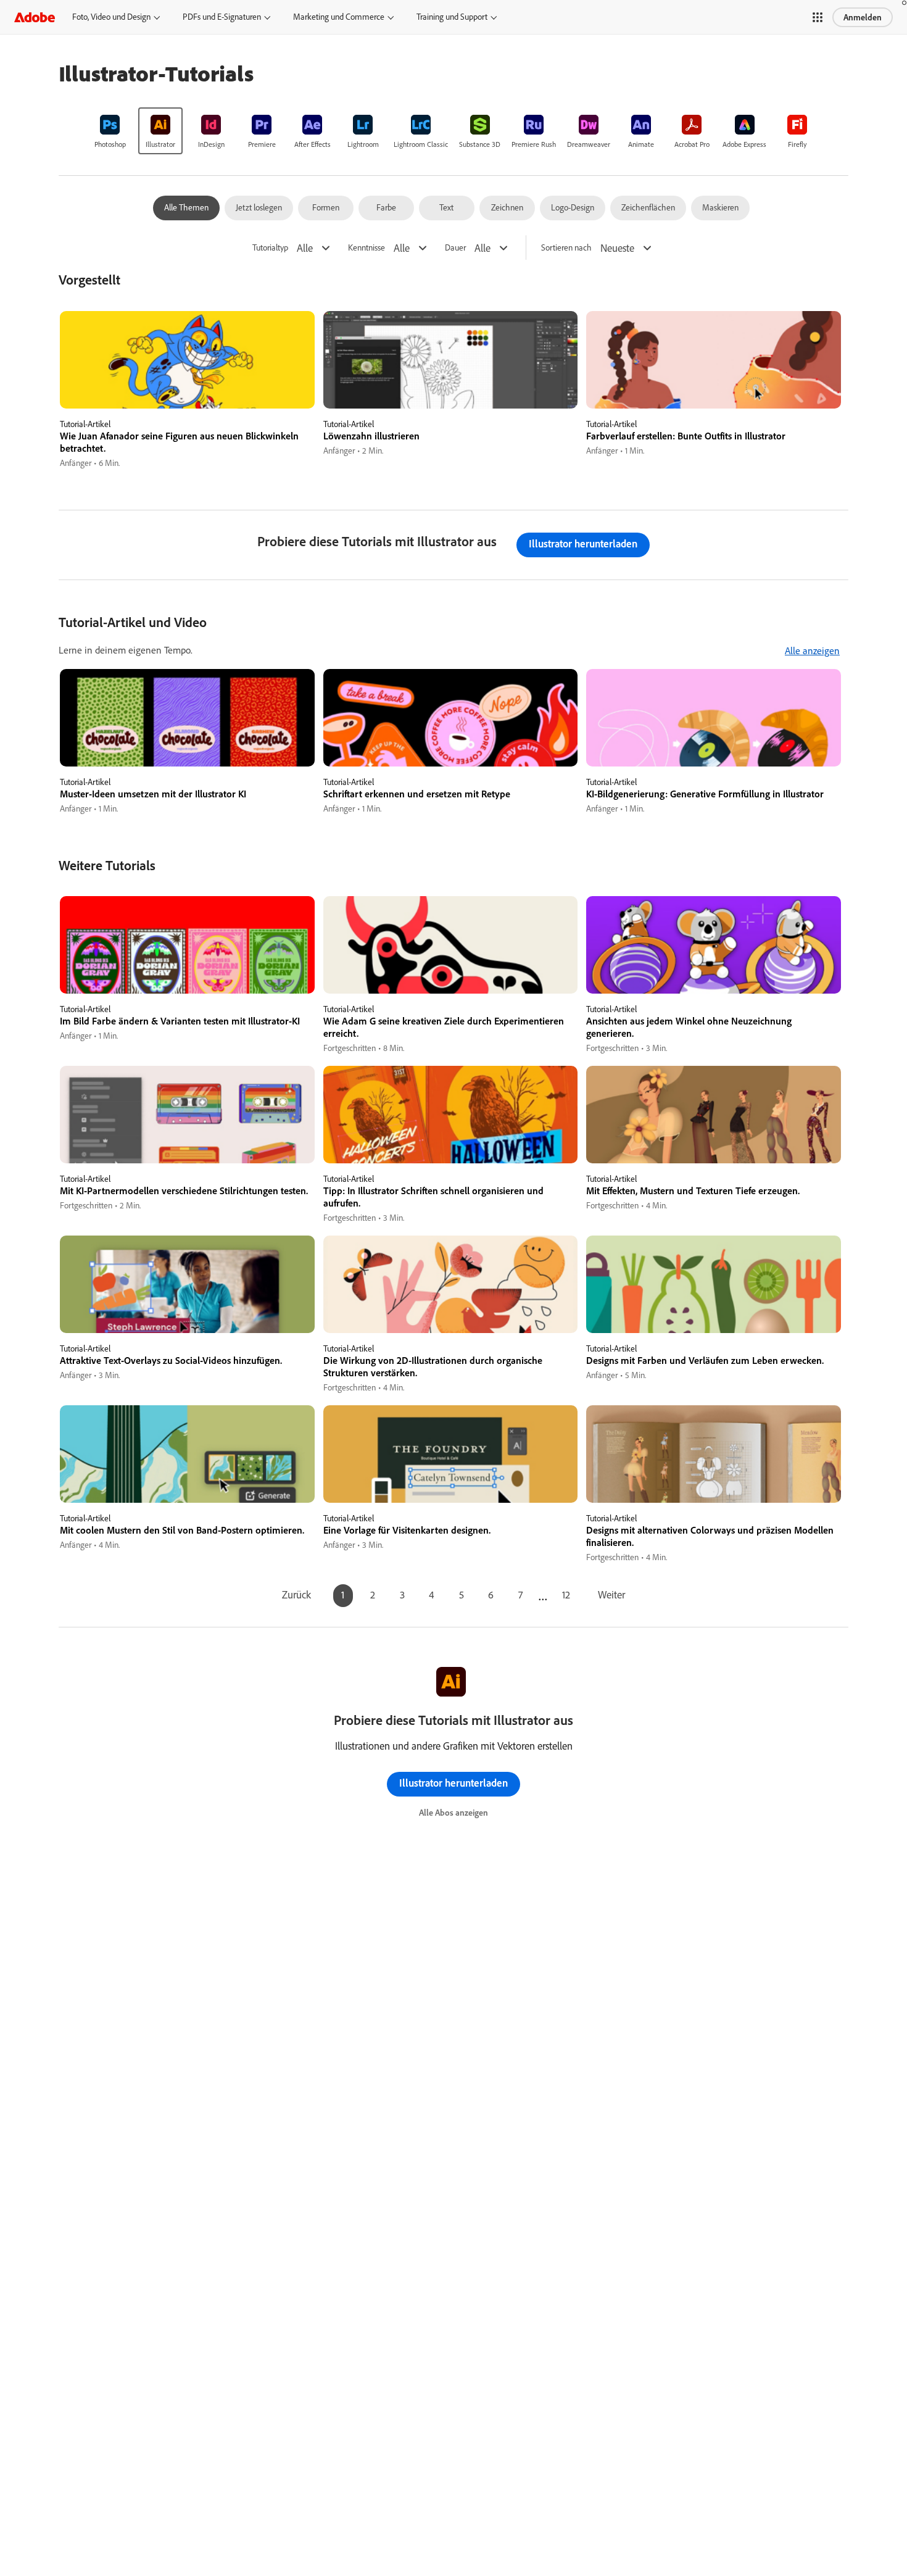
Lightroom (363, 144)
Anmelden (863, 17)
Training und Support (452, 17)
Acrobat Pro (692, 144)
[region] (187, 390)
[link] (110, 131)
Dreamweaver (589, 144)
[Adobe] (35, 17)
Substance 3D (480, 144)
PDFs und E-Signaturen (222, 17)
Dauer (455, 248)
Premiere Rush (534, 144)
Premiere (262, 144)
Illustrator (160, 144)
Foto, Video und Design (111, 17)
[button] (818, 17)
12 (566, 1594)
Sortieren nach (566, 248)
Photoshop (110, 144)
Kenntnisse (367, 248)
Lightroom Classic (421, 144)
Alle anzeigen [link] (812, 650)
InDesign (211, 144)
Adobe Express (744, 144)
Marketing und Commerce (339, 17)
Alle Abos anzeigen (453, 1813)
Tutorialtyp (270, 248)
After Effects (313, 144)
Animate (641, 144)
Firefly (797, 144)
